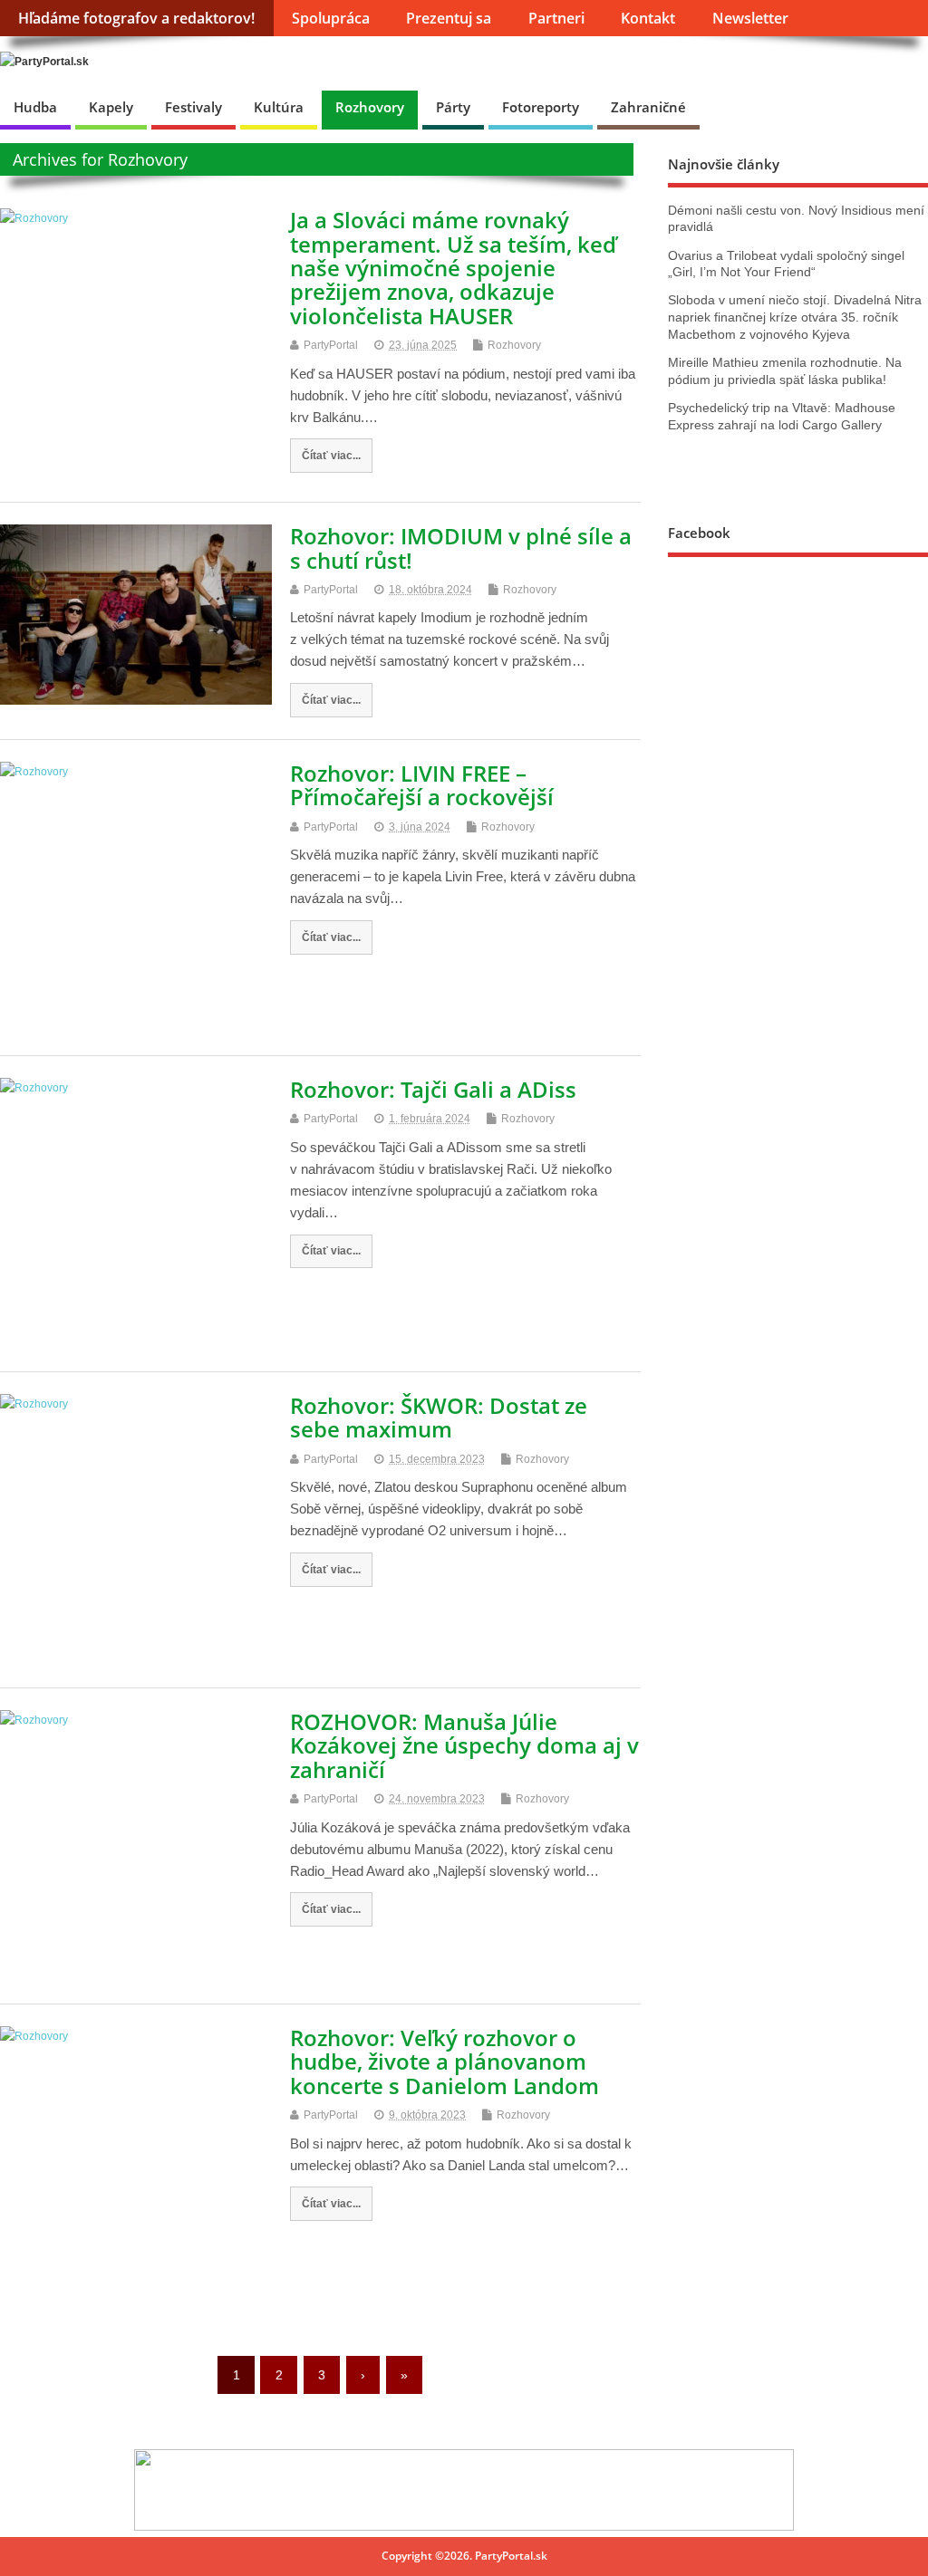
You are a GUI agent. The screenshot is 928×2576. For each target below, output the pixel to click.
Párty (453, 107)
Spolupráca (331, 18)
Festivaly (193, 107)
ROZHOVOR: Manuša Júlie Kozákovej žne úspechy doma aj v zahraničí (464, 1745)
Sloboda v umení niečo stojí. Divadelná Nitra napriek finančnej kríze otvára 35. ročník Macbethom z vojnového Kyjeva (795, 317)
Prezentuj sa (449, 18)
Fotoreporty (541, 107)
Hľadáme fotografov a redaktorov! (136, 18)
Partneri (556, 18)
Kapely (111, 107)
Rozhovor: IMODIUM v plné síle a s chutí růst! (461, 548)
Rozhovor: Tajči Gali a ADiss (433, 1089)
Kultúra (279, 107)
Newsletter (750, 18)
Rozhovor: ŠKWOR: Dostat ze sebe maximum (439, 1417)
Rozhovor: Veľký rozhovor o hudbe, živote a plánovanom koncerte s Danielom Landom (445, 2062)
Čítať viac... (331, 455)
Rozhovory (370, 107)
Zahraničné (648, 107)
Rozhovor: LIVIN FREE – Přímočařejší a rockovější (422, 785)
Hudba (35, 107)
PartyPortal (331, 345)
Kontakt (648, 18)
